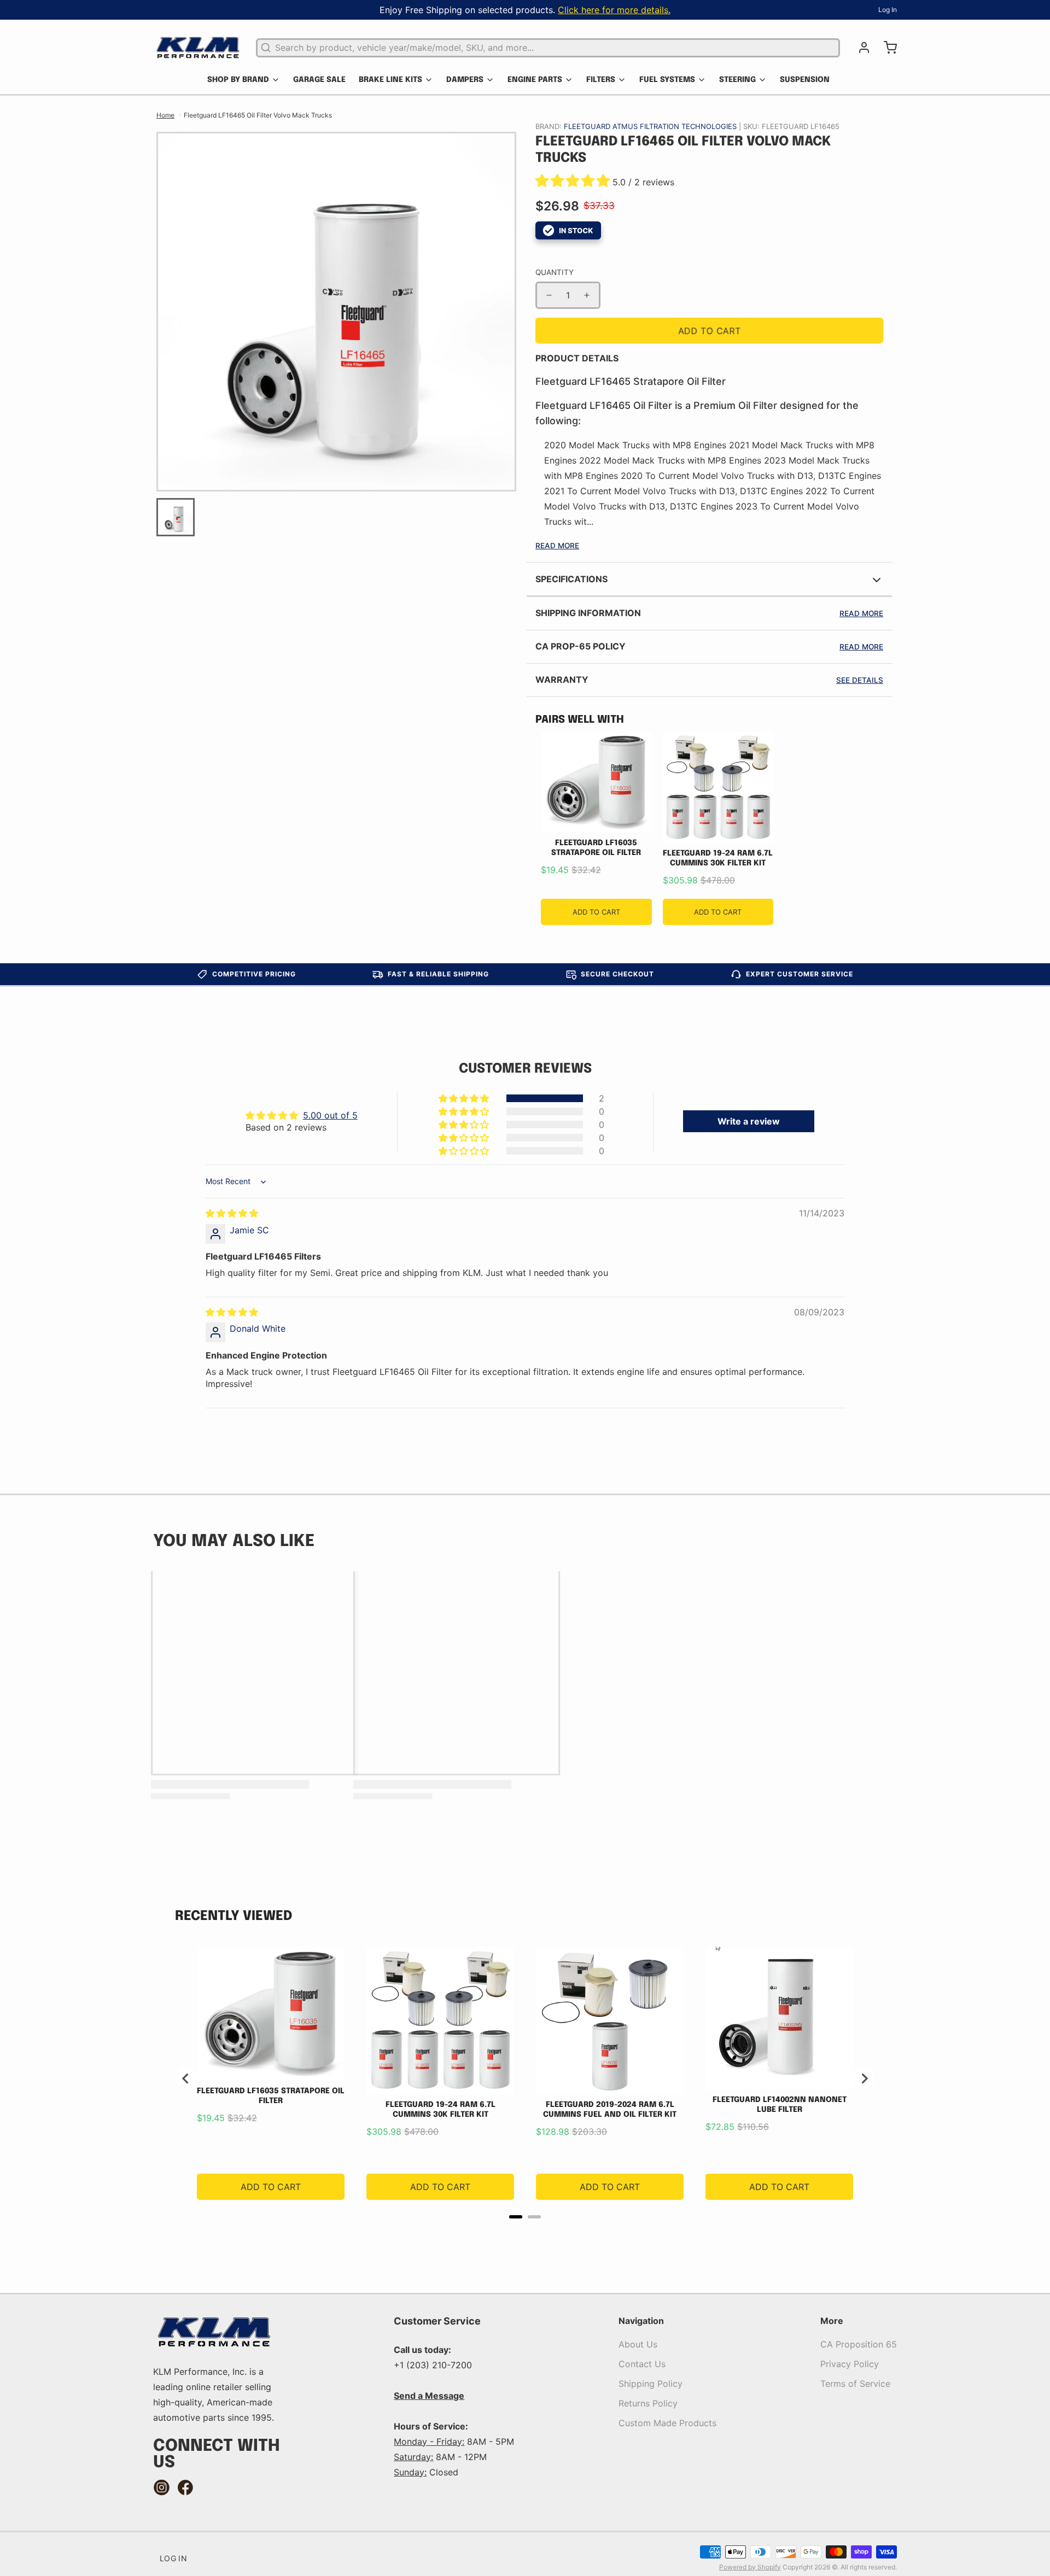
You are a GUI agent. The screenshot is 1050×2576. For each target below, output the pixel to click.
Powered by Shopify (750, 2567)
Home (165, 115)
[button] (574, 182)
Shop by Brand (238, 80)
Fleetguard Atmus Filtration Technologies (651, 126)
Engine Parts (535, 80)
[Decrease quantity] (549, 295)
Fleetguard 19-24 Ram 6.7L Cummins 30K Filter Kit (718, 858)
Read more (861, 613)
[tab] (516, 2217)
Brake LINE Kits (390, 80)
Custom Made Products (667, 2423)
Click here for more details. (614, 10)
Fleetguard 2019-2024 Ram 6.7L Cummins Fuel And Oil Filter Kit (610, 2110)
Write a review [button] (749, 1121)
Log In (888, 10)
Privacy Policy (850, 2364)
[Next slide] (864, 2079)
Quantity (555, 272)
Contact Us (642, 2364)
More (832, 2321)
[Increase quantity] (587, 295)
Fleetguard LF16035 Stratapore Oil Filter (596, 848)
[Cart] (886, 48)
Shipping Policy (651, 2384)
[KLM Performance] (198, 48)
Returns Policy (648, 2403)
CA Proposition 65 (859, 2344)
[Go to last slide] (186, 2079)
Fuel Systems (667, 80)
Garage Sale (319, 80)
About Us (638, 2344)
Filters (601, 80)
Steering (737, 80)
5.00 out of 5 (330, 1115)
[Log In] (860, 48)
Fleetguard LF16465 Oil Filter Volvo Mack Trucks (258, 115)
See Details (860, 680)
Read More (557, 546)
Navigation (641, 2321)
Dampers (465, 80)
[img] (232, 1213)
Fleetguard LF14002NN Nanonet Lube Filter (780, 2105)
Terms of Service (855, 2384)
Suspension (805, 80)
